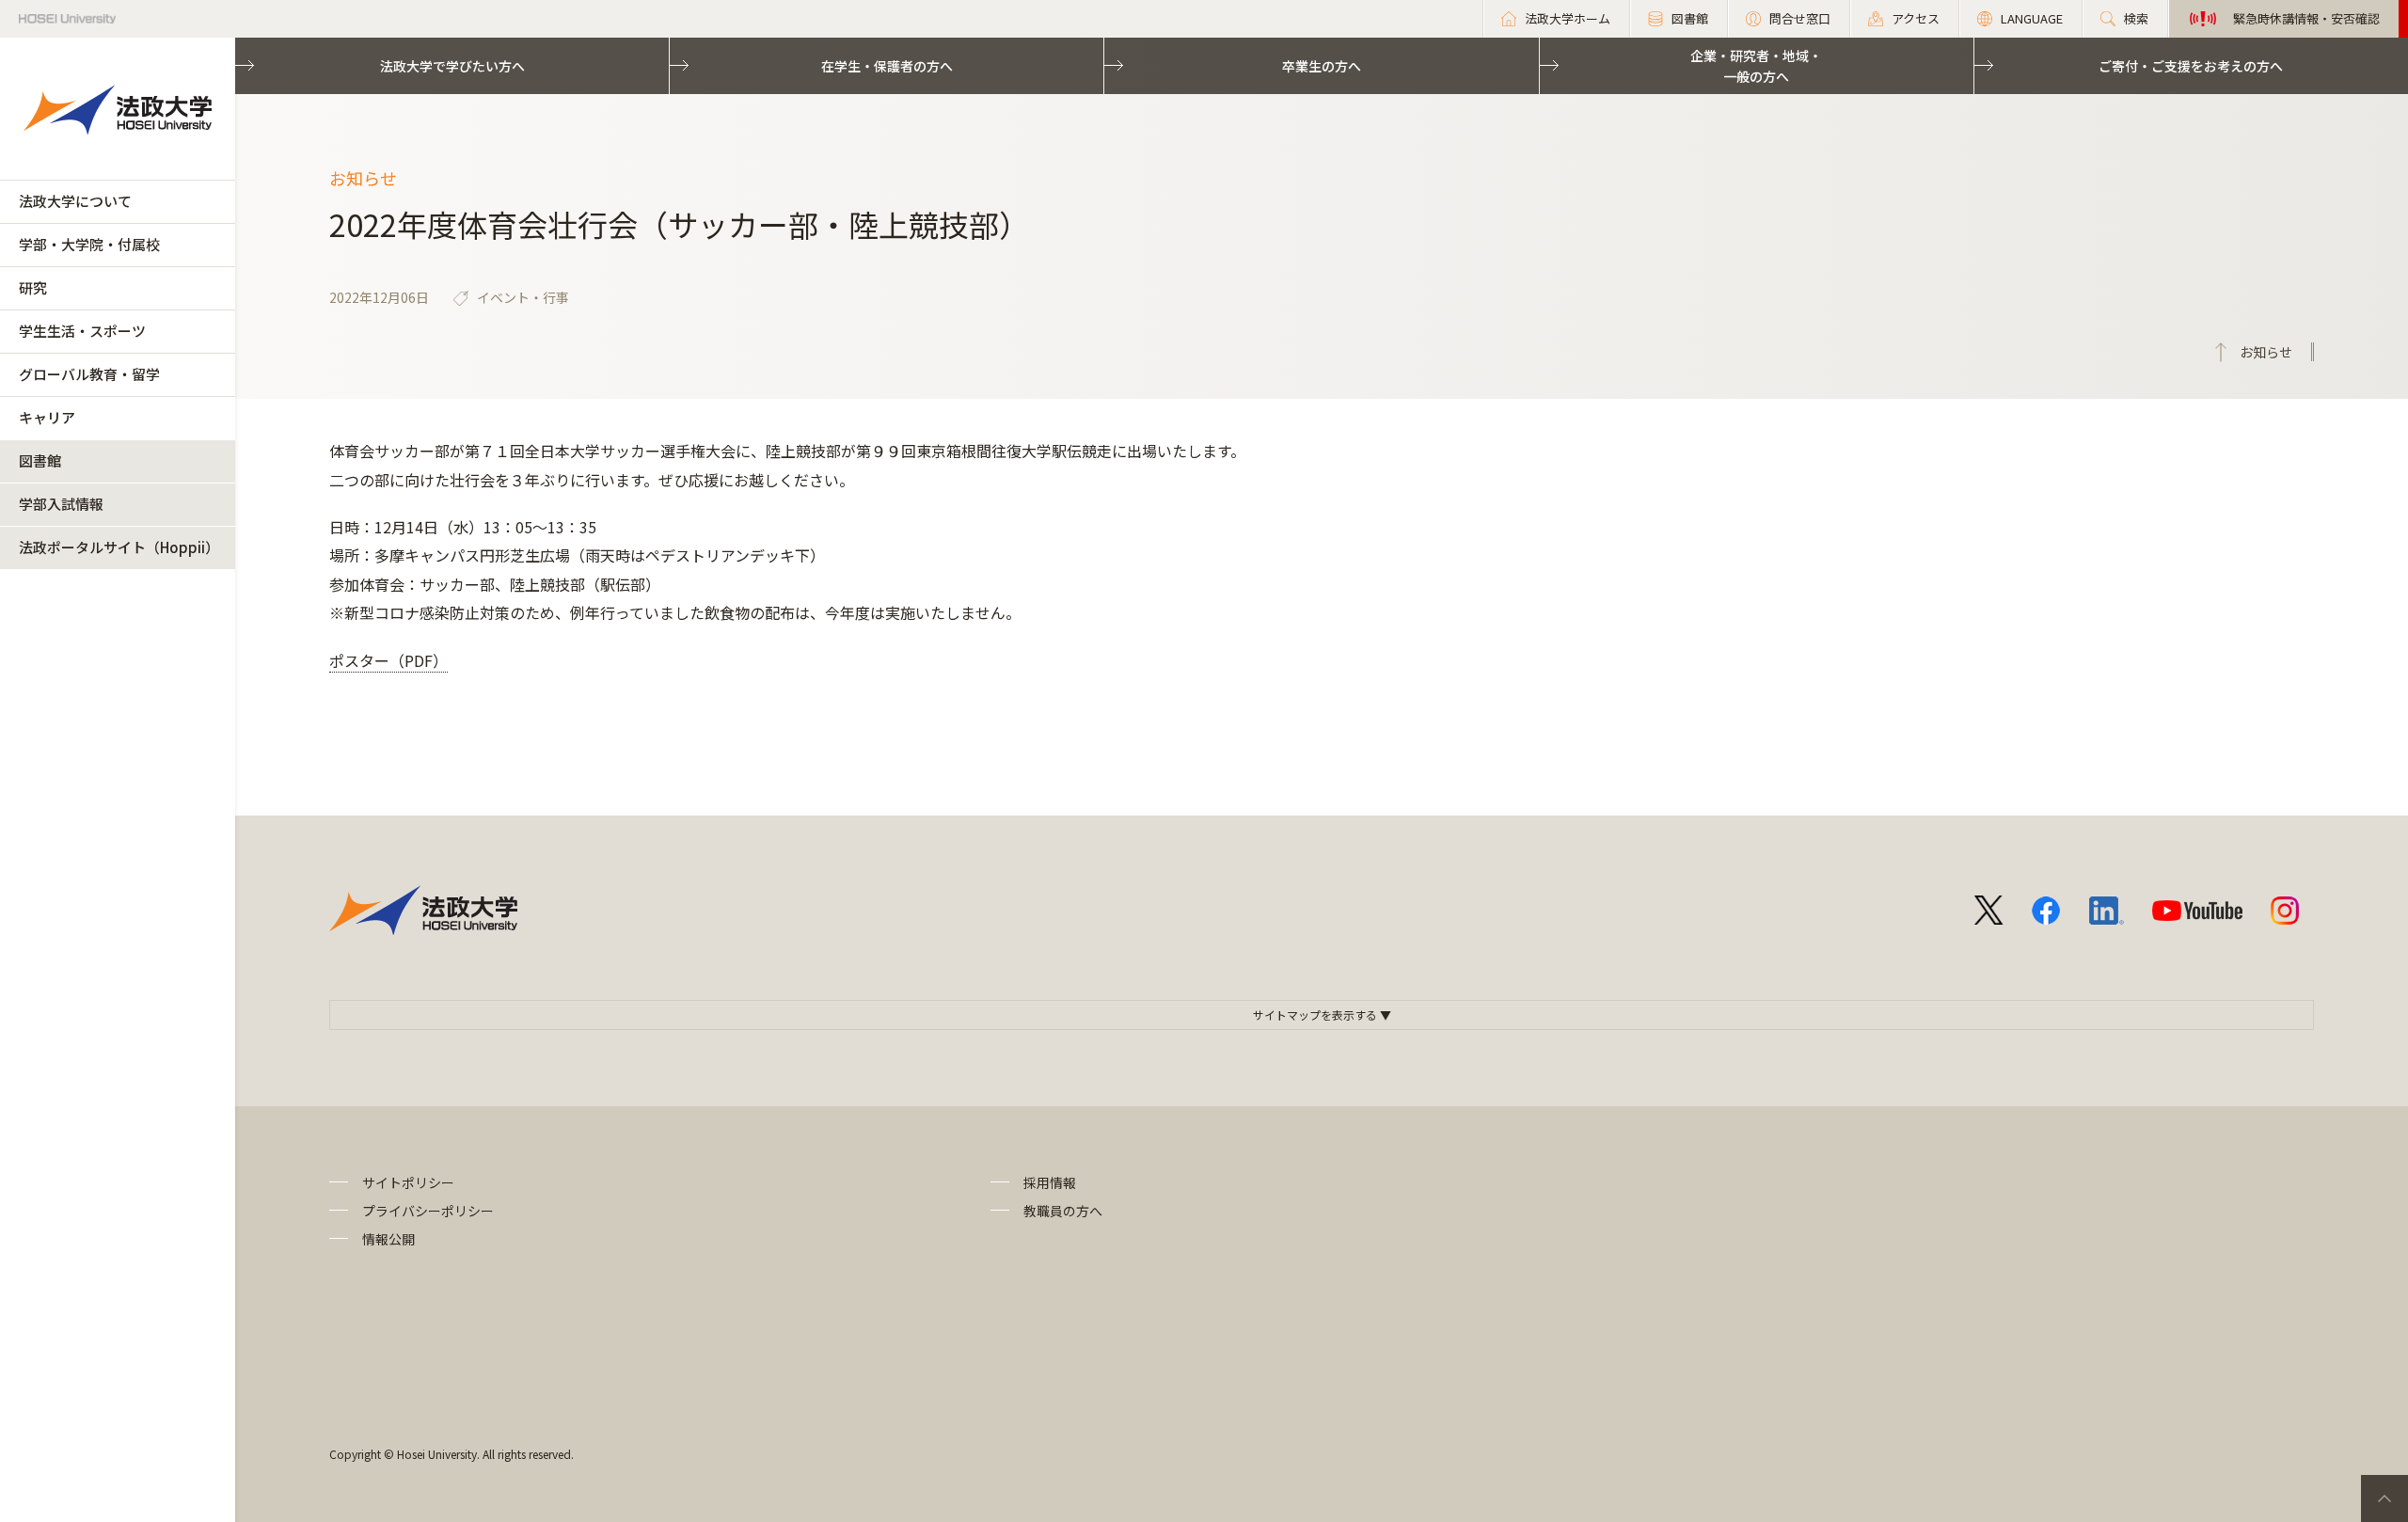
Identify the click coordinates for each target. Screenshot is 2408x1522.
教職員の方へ (1063, 1211)
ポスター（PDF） (388, 660)
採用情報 (1050, 1182)
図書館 (40, 460)
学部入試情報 (61, 504)
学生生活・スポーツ (82, 331)
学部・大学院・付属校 (89, 244)
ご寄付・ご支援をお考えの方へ (2191, 66)
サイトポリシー (408, 1182)
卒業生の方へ (1322, 66)
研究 (33, 287)
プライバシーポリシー (428, 1211)
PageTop (2384, 1498)
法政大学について (75, 201)
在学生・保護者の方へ (887, 66)
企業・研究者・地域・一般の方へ (1756, 66)
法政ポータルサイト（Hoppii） (119, 547)
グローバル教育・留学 (89, 374)
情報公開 (388, 1239)
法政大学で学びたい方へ (452, 66)
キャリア (47, 417)
